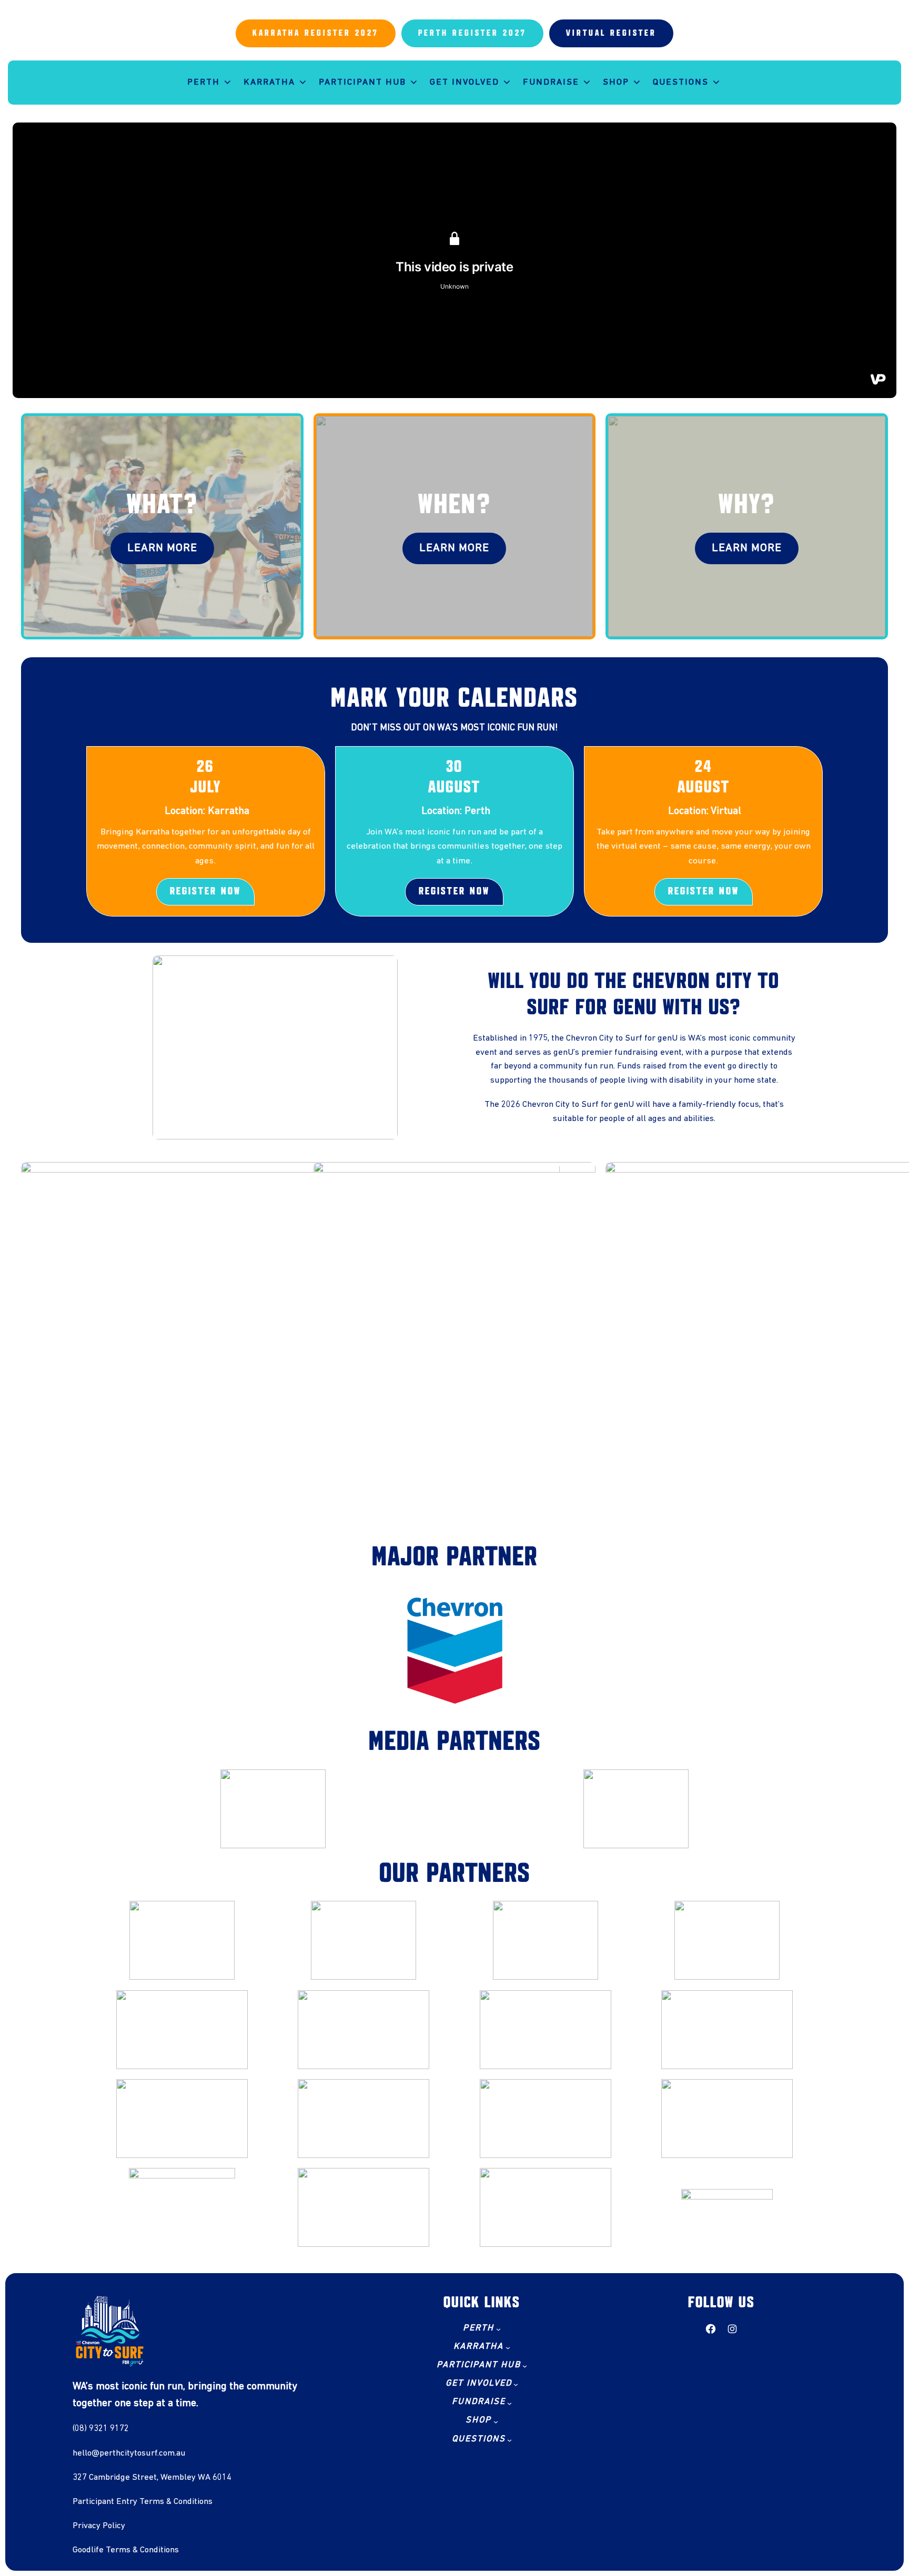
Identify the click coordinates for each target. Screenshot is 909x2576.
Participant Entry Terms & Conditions (143, 2502)
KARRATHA (269, 82)
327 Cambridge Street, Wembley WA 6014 (152, 2477)
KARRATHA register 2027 (316, 33)
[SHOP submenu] (496, 2422)
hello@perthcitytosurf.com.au (129, 2453)
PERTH (204, 82)
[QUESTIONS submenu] (509, 2440)
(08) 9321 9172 (101, 2429)
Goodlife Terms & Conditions (126, 2550)
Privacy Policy (99, 2526)
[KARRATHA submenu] (508, 2348)
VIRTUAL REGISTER (611, 33)
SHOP (616, 82)
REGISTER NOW (205, 892)
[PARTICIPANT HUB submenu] (525, 2366)
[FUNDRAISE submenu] (509, 2403)
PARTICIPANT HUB (362, 82)
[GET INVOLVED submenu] (516, 2384)
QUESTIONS (681, 82)
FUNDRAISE (551, 82)
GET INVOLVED (464, 82)
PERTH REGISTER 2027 (472, 33)
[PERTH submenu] (498, 2329)
